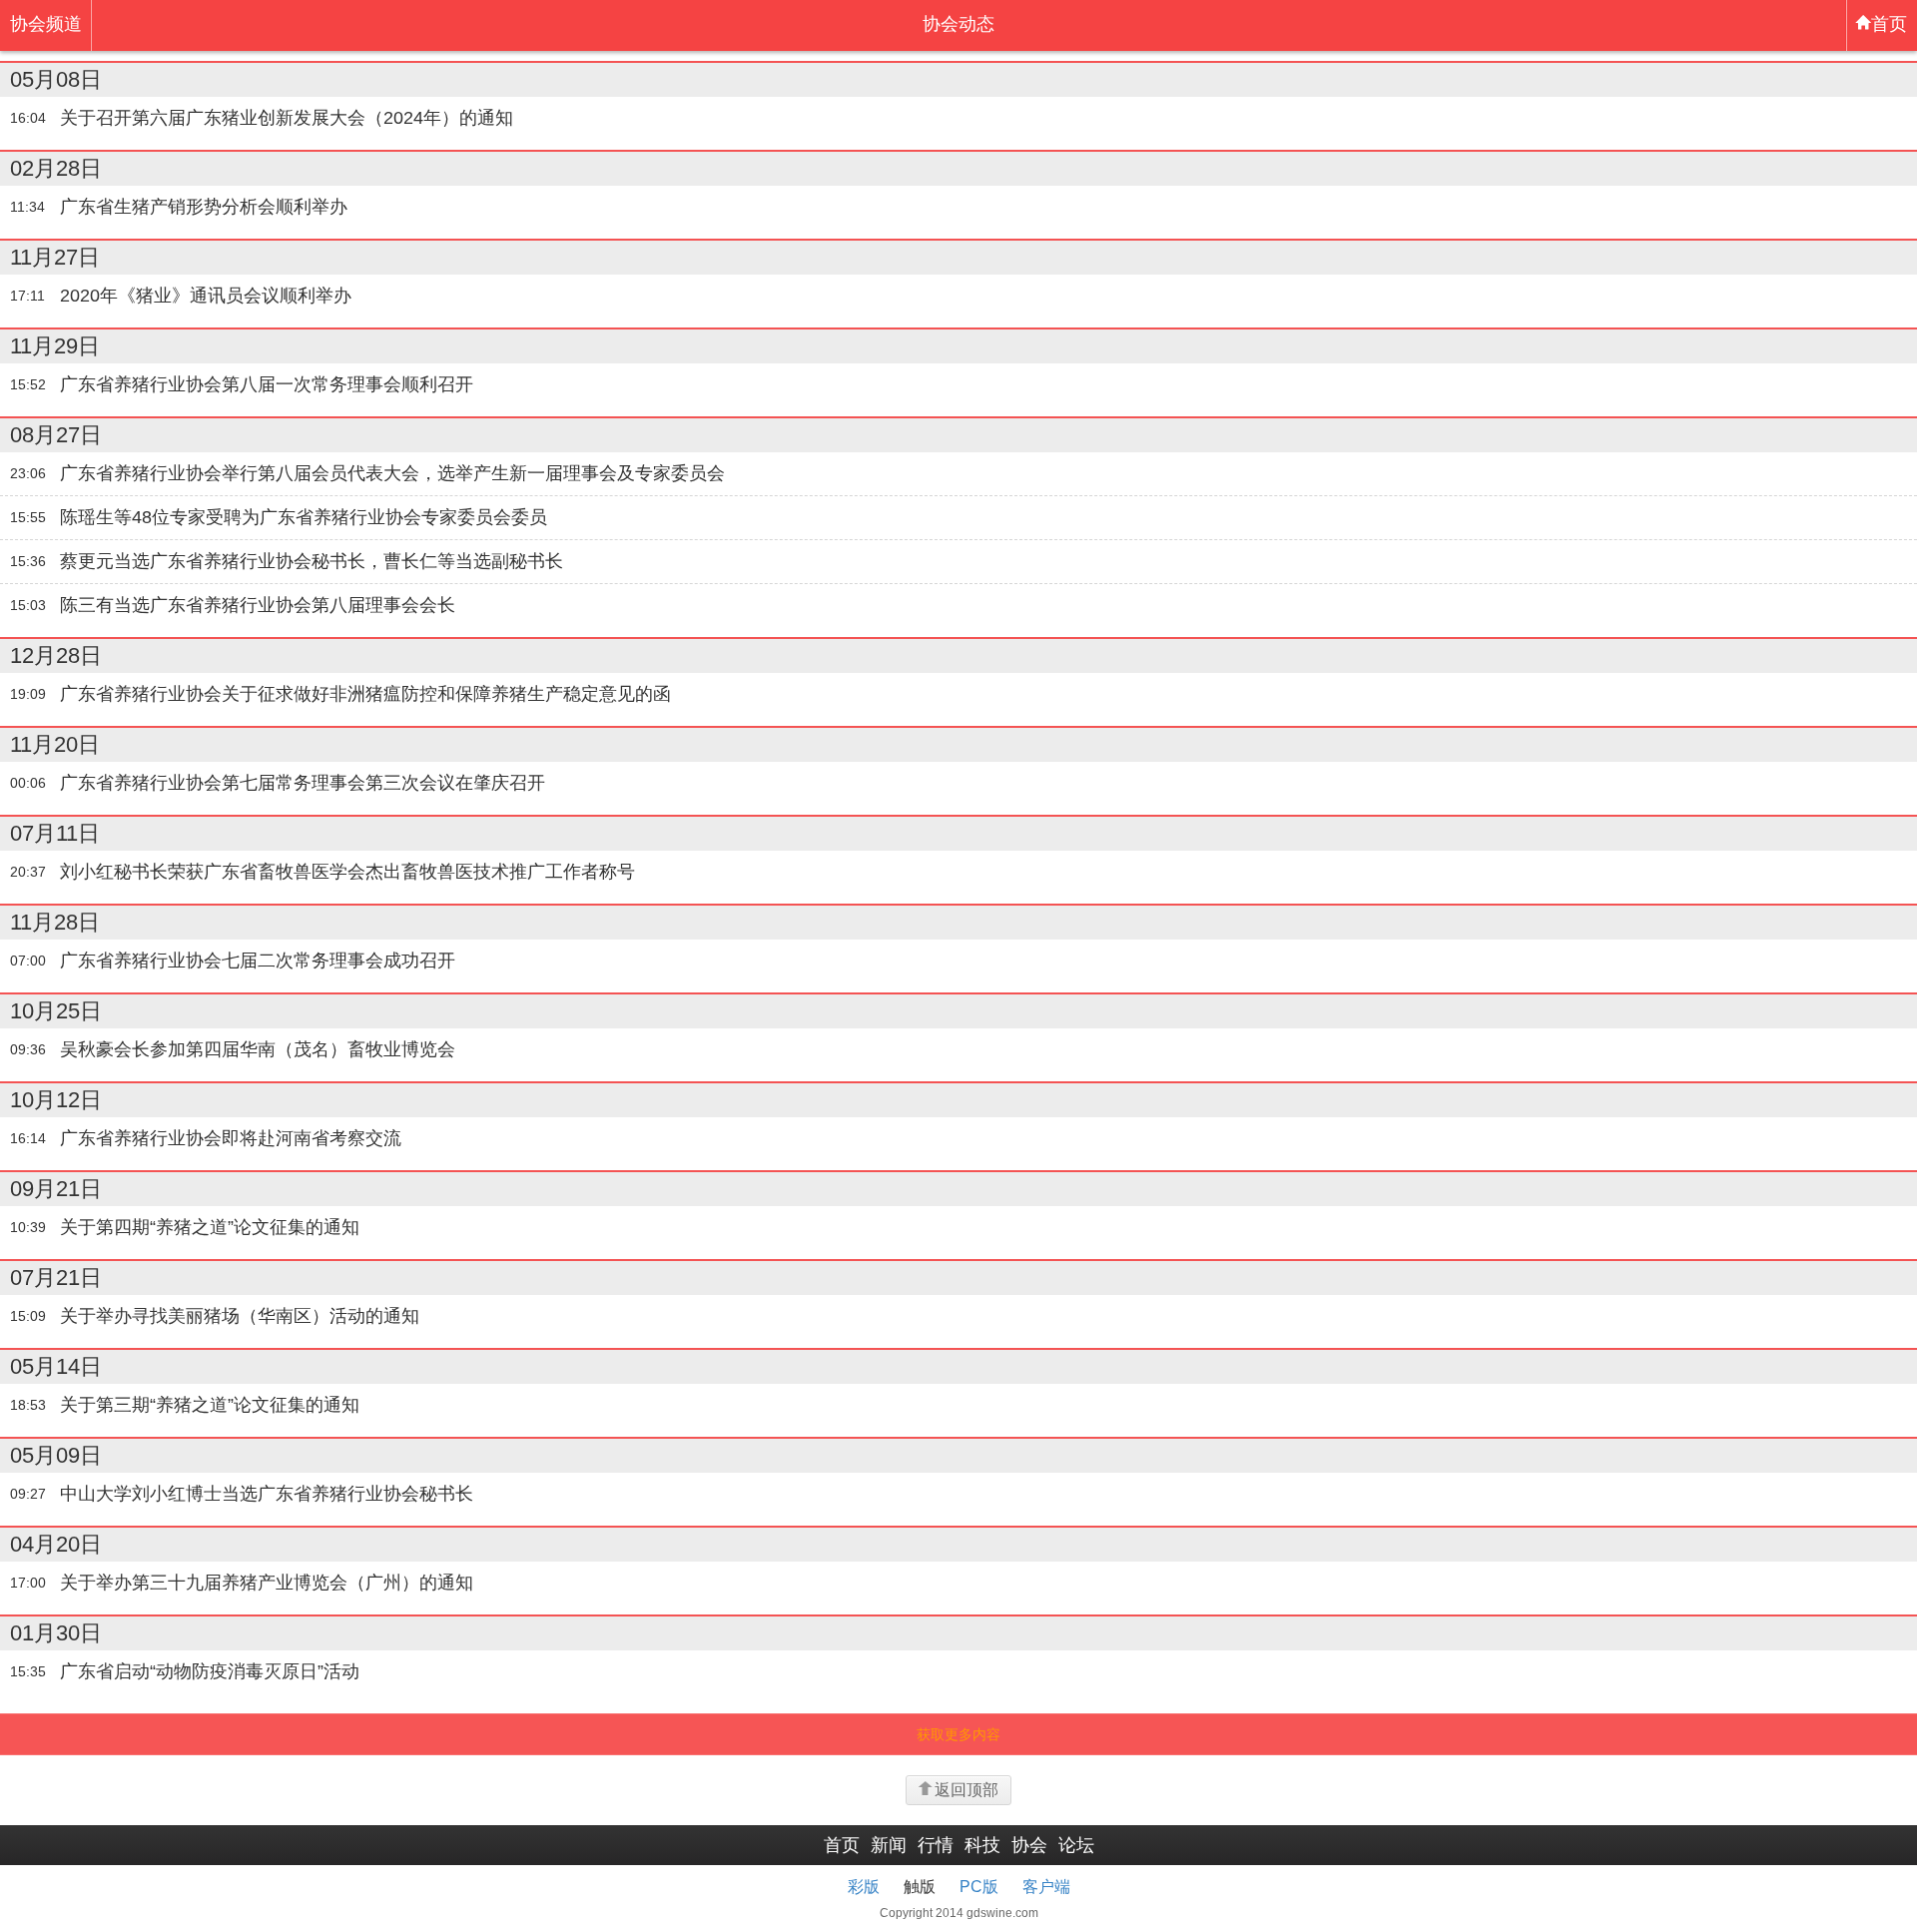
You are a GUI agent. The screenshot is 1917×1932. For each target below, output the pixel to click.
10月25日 (56, 1011)
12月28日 (56, 655)
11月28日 (55, 922)
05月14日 (56, 1366)
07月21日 (56, 1278)
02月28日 (56, 168)
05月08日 (56, 79)
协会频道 (46, 24)
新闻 (889, 1845)
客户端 (1046, 1887)
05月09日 (56, 1455)
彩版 (864, 1887)
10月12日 (56, 1100)
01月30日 (56, 1633)
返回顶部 (966, 1790)
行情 (936, 1845)
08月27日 (56, 435)
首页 (1889, 24)
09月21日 (56, 1189)
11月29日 (55, 346)
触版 (920, 1887)
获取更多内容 (958, 1734)
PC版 (979, 1887)
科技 (982, 1845)
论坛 (1076, 1845)
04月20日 (56, 1544)
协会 (1029, 1845)
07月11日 (55, 833)
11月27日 (55, 257)
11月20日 (55, 744)
